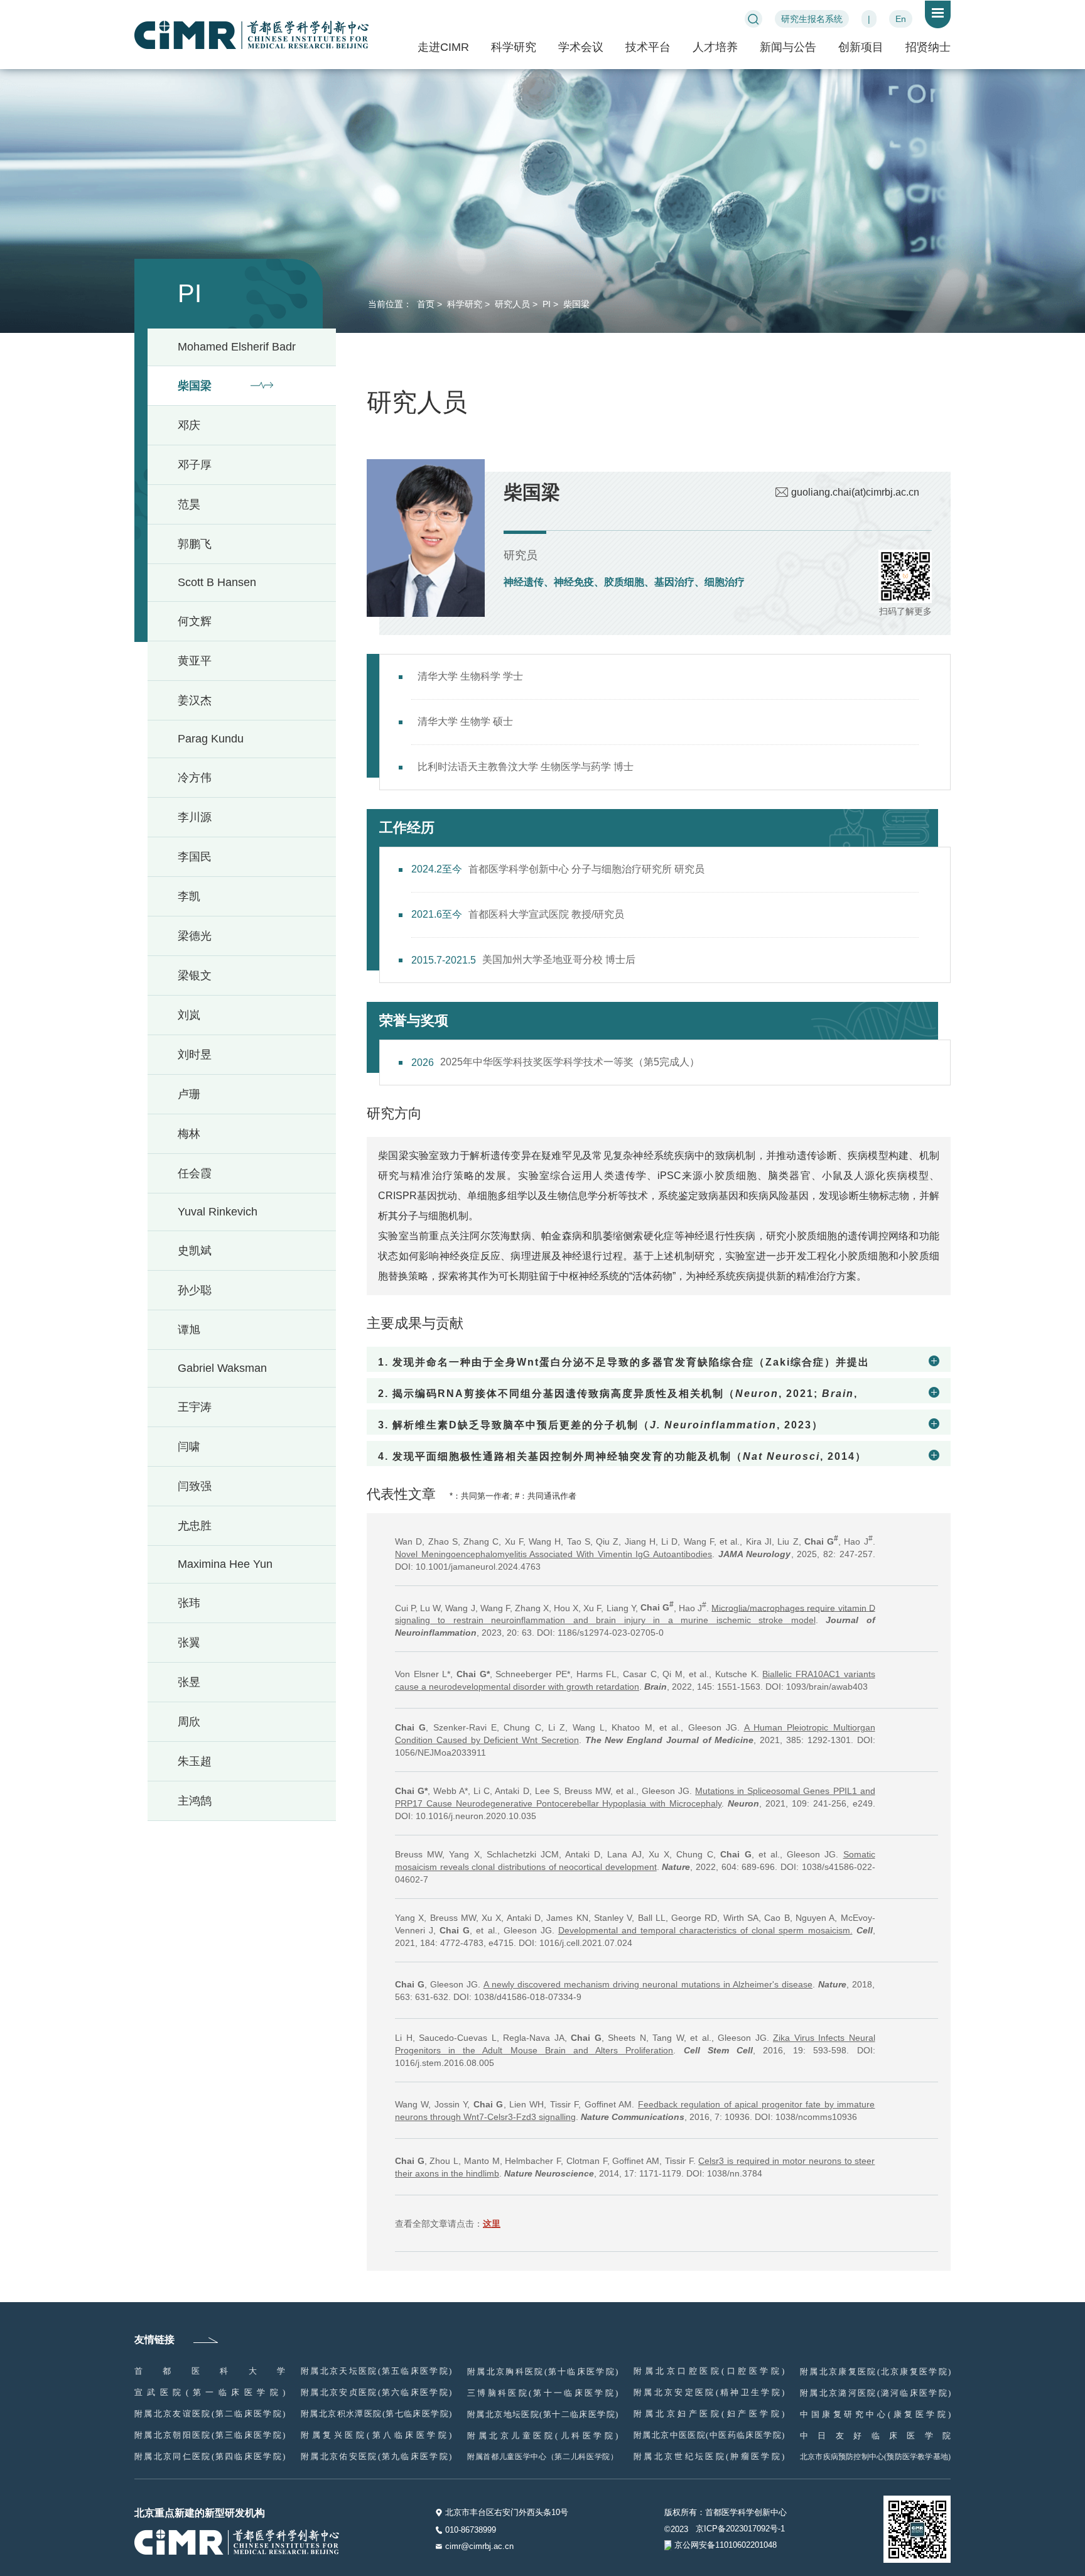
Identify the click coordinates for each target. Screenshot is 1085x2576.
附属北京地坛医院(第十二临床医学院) (542, 2414)
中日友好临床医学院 (875, 2436)
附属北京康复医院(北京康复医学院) (875, 2372)
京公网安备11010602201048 (726, 2545)
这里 (492, 2224)
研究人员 (511, 304)
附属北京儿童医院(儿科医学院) (542, 2436)
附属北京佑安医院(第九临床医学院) (376, 2456)
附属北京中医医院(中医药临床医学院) (709, 2435)
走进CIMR (443, 47)
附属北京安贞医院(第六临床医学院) (376, 2392)
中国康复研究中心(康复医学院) (875, 2414)
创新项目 (861, 47)
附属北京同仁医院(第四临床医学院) (210, 2456)
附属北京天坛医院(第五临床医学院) (376, 2371)
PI (545, 304)
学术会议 (581, 47)
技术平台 (648, 47)
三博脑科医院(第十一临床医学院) (542, 2393)
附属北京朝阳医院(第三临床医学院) (210, 2435)
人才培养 (715, 47)
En (901, 19)
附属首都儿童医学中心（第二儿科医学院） (542, 2457)
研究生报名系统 (812, 19)
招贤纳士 (928, 47)
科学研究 (514, 47)
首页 (424, 304)
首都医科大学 (210, 2371)
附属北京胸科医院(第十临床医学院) (542, 2372)
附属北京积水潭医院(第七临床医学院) (376, 2414)
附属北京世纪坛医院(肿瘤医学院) (709, 2456)
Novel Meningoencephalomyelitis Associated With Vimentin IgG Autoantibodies (553, 1554)
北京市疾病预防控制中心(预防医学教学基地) (875, 2457)
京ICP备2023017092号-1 (740, 2529)
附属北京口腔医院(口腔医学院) (709, 2371)
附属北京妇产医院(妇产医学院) (709, 2414)
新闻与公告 (788, 47)
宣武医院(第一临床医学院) (210, 2392)
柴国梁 (575, 304)
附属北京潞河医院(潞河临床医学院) (875, 2393)
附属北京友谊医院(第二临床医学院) (210, 2414)
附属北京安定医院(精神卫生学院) (709, 2392)
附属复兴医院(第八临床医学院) (376, 2435)
